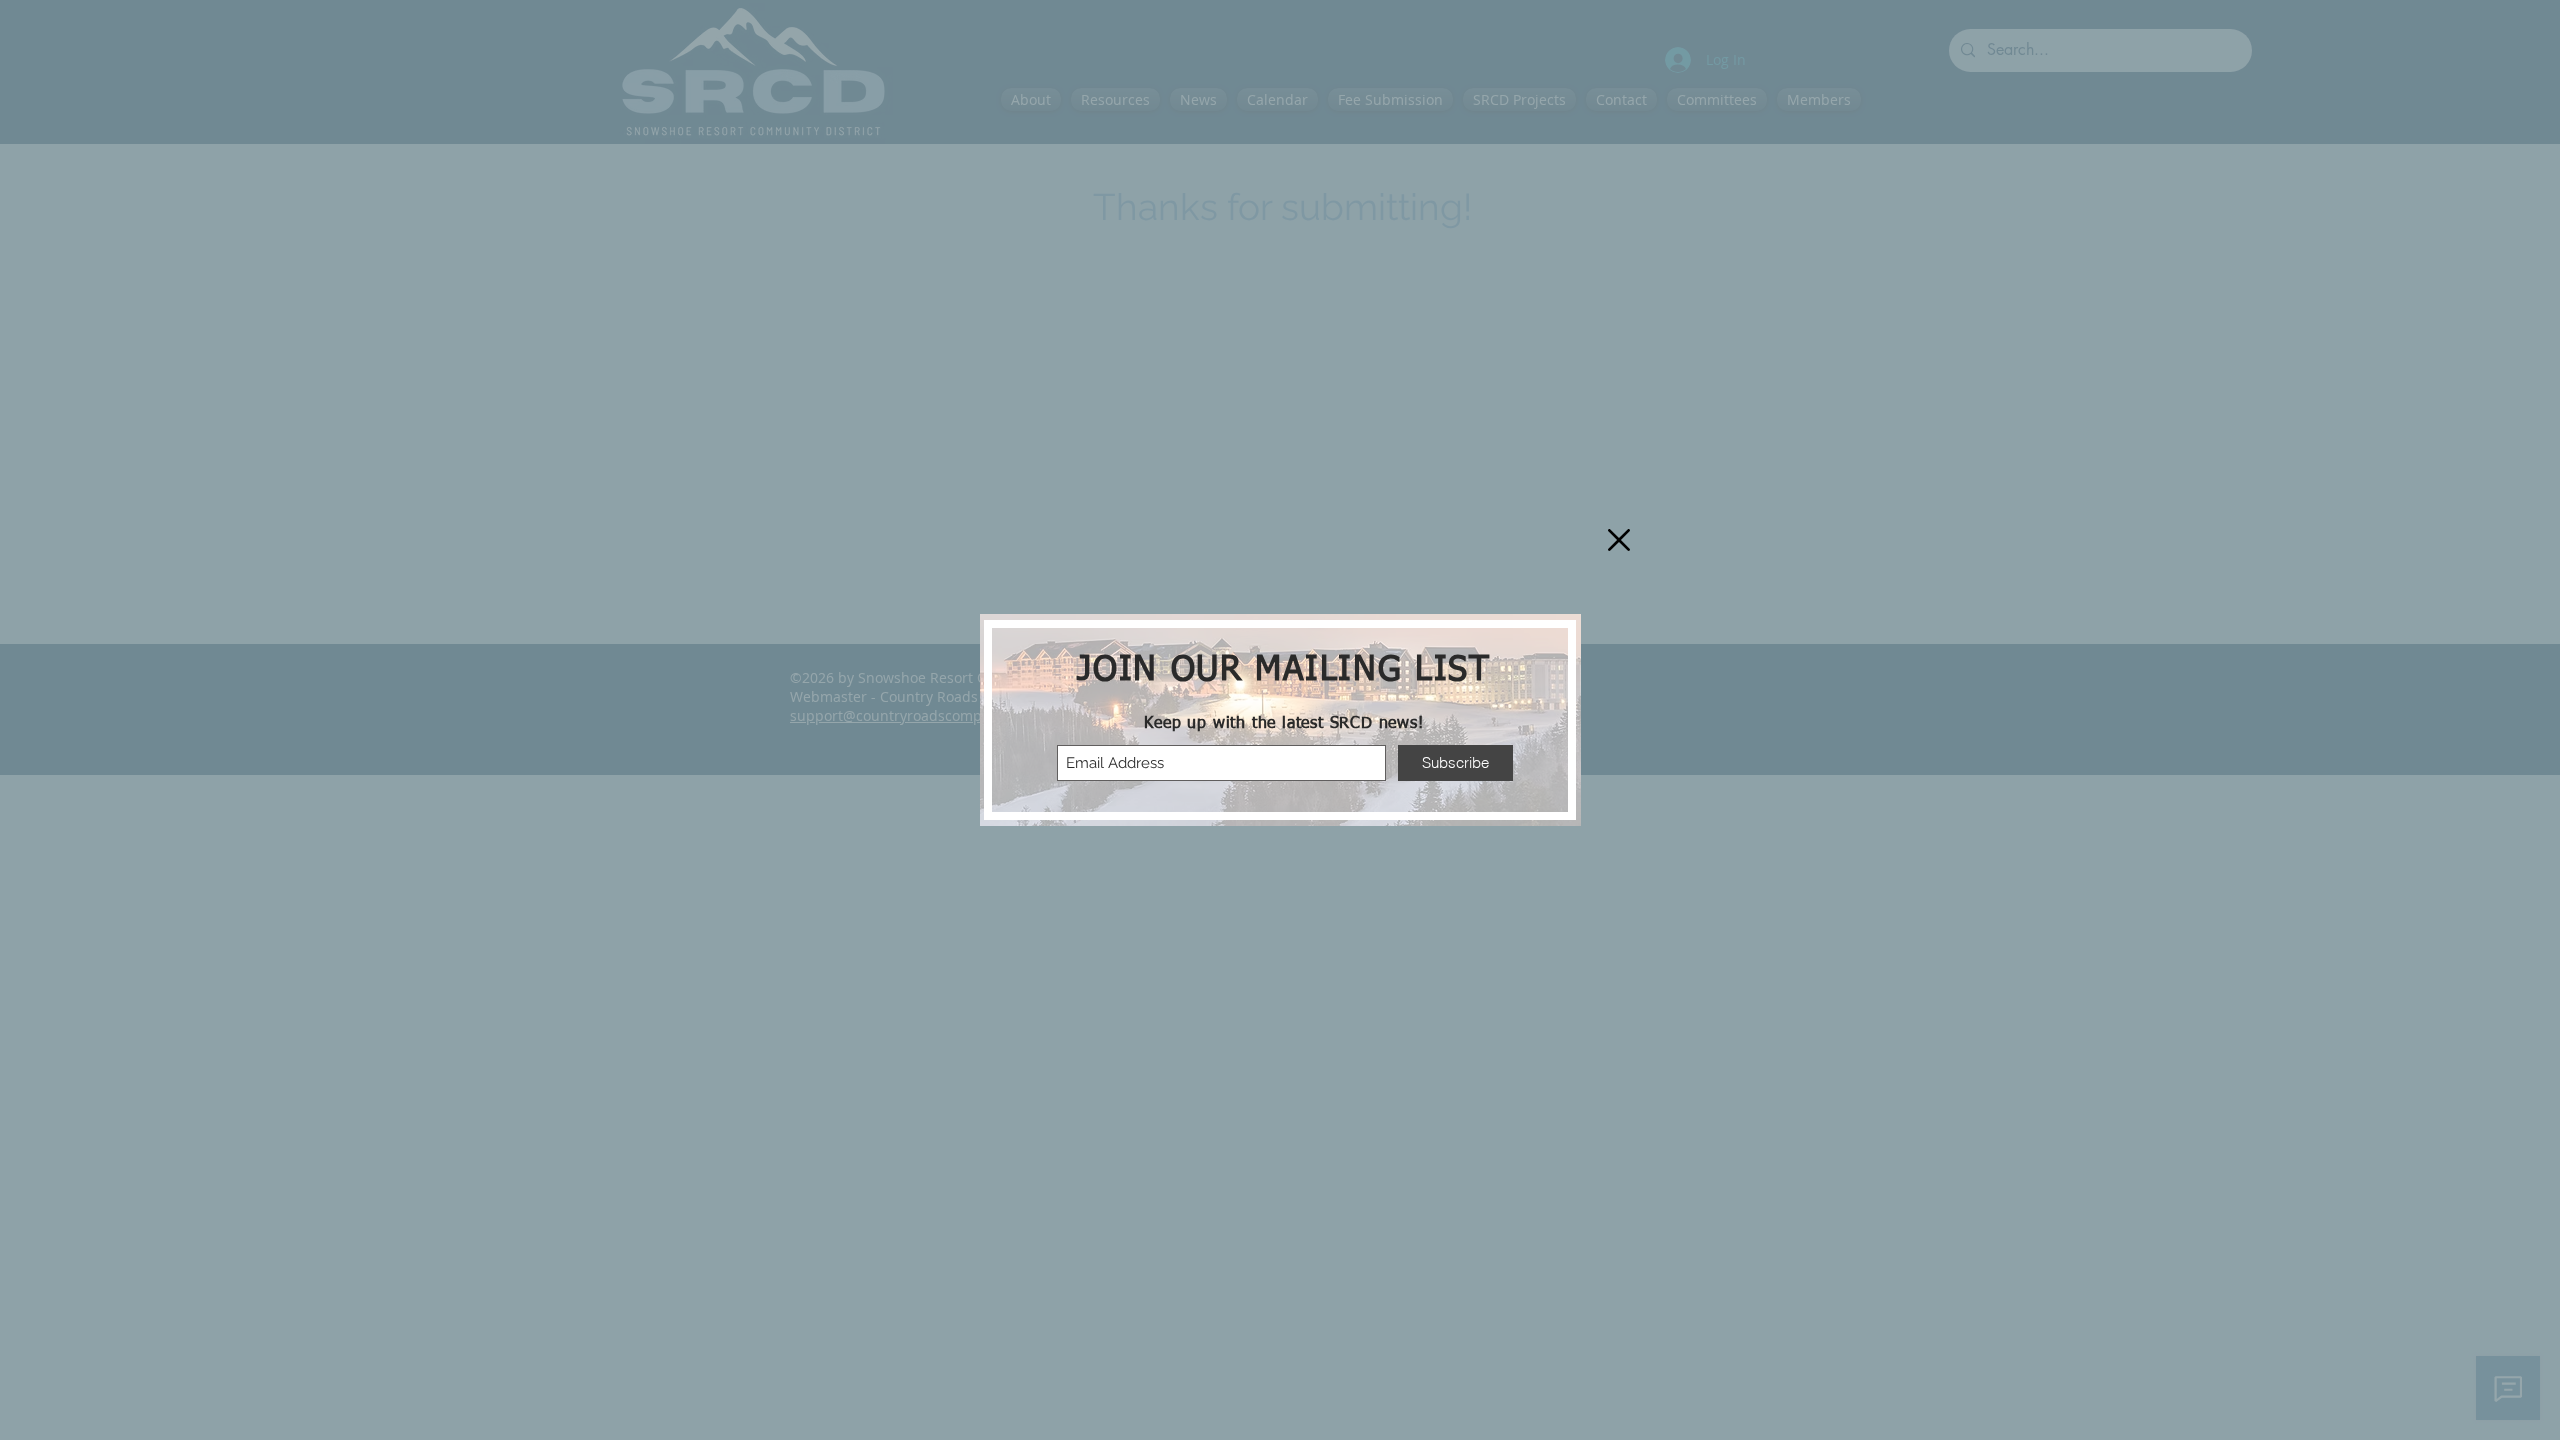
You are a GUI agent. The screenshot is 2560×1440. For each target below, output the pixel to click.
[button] (1619, 540)
